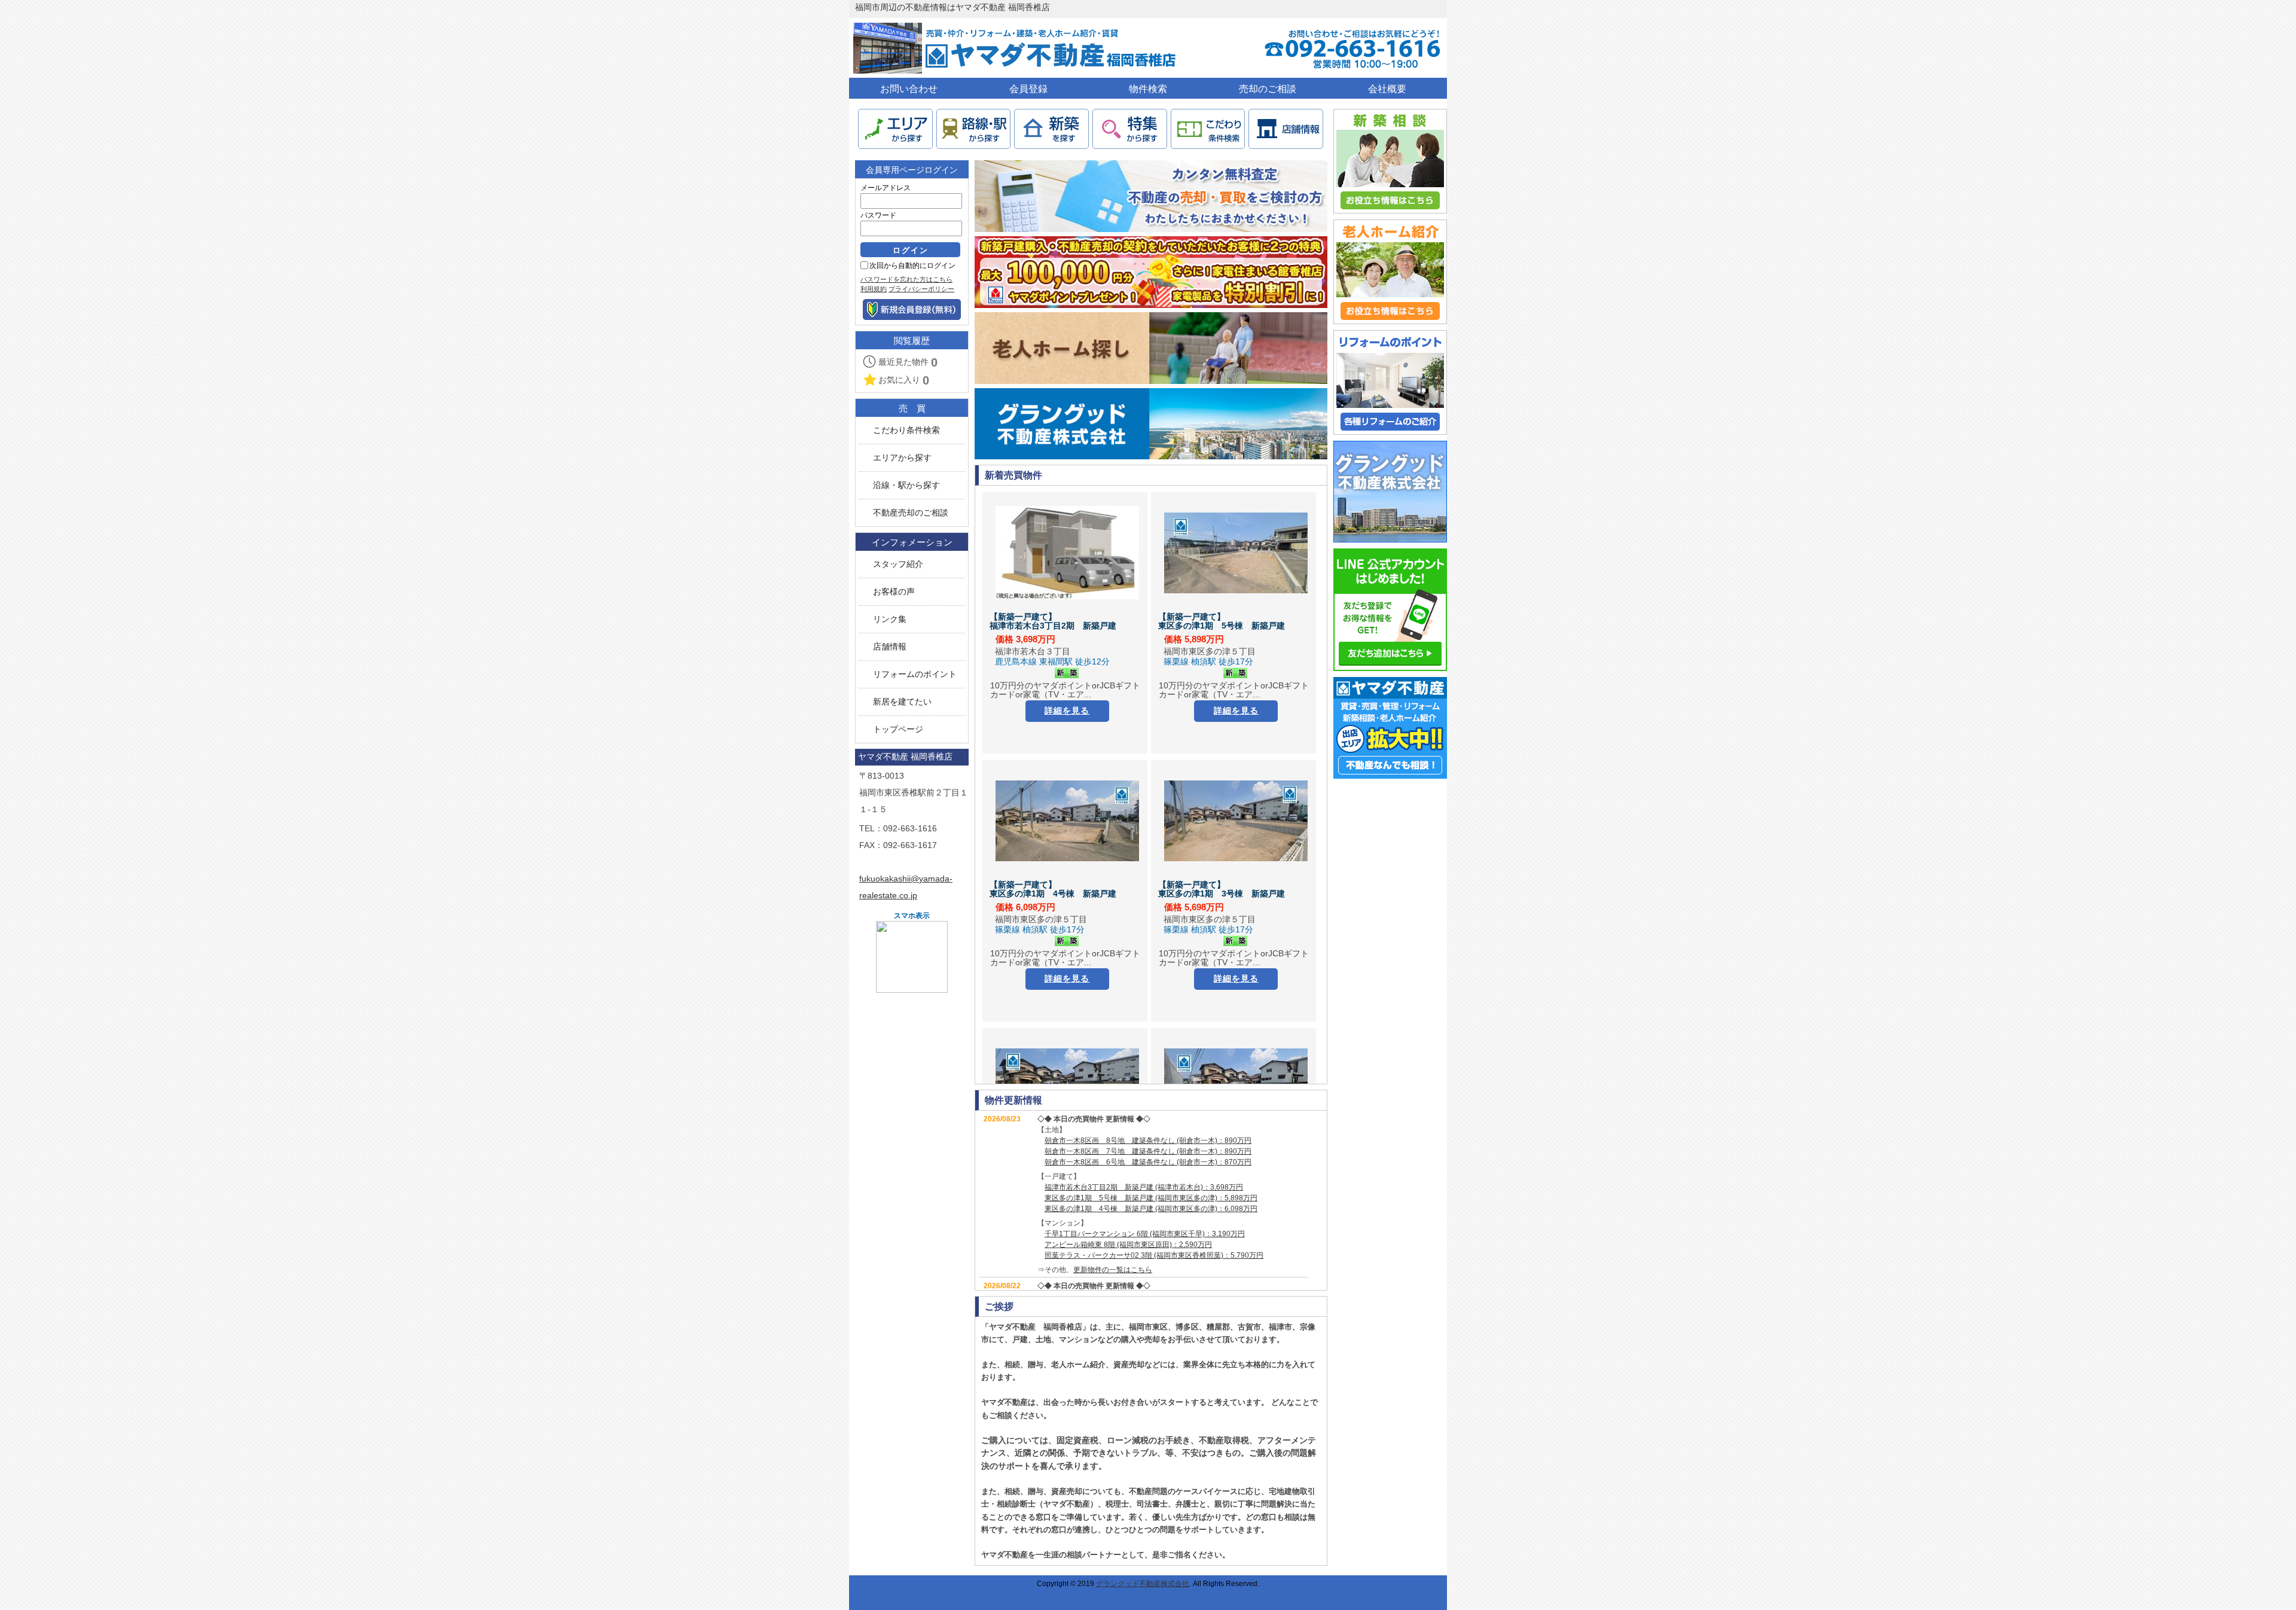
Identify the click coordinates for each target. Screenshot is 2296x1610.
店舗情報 (890, 647)
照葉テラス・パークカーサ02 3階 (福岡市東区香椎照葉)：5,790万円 (1154, 1255)
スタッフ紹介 (898, 564)
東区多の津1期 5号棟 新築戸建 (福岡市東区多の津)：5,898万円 (1151, 1198)
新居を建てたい (902, 702)
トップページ (898, 729)
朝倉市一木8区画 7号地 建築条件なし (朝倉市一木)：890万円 (1148, 1151)
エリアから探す (902, 458)
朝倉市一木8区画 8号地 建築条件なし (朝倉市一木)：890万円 (1148, 1141)
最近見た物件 (908, 362)
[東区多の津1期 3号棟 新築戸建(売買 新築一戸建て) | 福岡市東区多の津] (1236, 821)
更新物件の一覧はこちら (1113, 1270)
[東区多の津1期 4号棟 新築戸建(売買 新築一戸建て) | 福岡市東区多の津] (1067, 821)
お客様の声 (894, 592)
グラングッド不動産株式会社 (1143, 1584)
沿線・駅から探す (906, 485)
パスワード (878, 215)
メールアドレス (886, 188)
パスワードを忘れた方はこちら (906, 279)
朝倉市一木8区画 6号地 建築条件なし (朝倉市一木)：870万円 (1148, 1162)
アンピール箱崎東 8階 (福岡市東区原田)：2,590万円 (1128, 1245)
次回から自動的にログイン (912, 266)
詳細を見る (1067, 711)
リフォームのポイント (915, 674)
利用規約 (874, 289)
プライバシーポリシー (921, 289)
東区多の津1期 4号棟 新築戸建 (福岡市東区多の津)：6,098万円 (1151, 1209)
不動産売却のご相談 (911, 513)
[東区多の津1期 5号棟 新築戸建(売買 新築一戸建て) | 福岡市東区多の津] (1236, 553)
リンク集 (890, 619)
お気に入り (904, 380)
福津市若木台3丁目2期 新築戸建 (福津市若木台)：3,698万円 (1144, 1187)
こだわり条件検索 (906, 430)
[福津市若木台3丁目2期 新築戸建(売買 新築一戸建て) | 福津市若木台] (1067, 553)
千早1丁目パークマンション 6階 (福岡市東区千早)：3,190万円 (1145, 1234)
